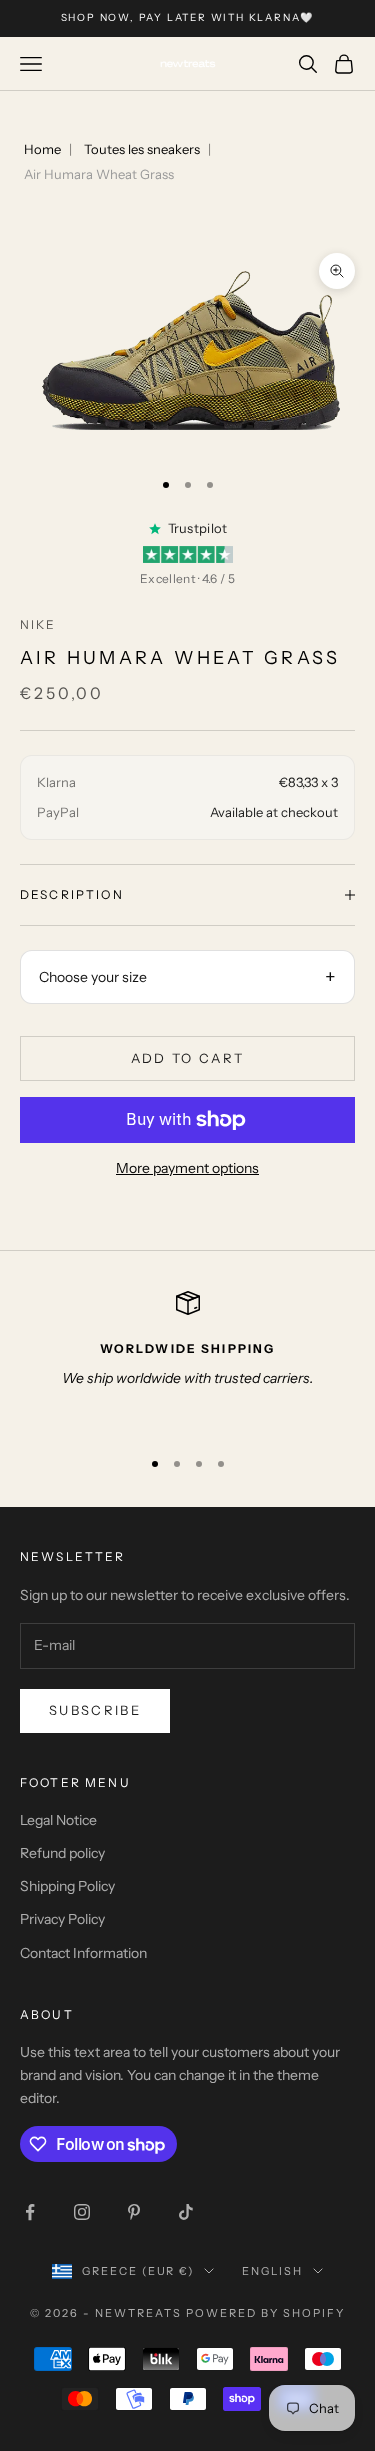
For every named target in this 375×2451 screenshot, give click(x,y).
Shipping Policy (67, 1886)
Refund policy (62, 1853)
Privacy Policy (62, 1919)
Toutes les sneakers (142, 149)
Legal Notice (58, 1820)
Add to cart (188, 1058)
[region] (187, 1360)
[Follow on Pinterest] (134, 2212)
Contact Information (83, 1953)
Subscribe (95, 1710)
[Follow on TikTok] (186, 2212)
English (272, 2271)
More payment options (187, 1168)
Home (42, 149)
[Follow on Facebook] (30, 2212)
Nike (38, 624)
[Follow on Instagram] (82, 2212)
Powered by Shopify (265, 2313)
